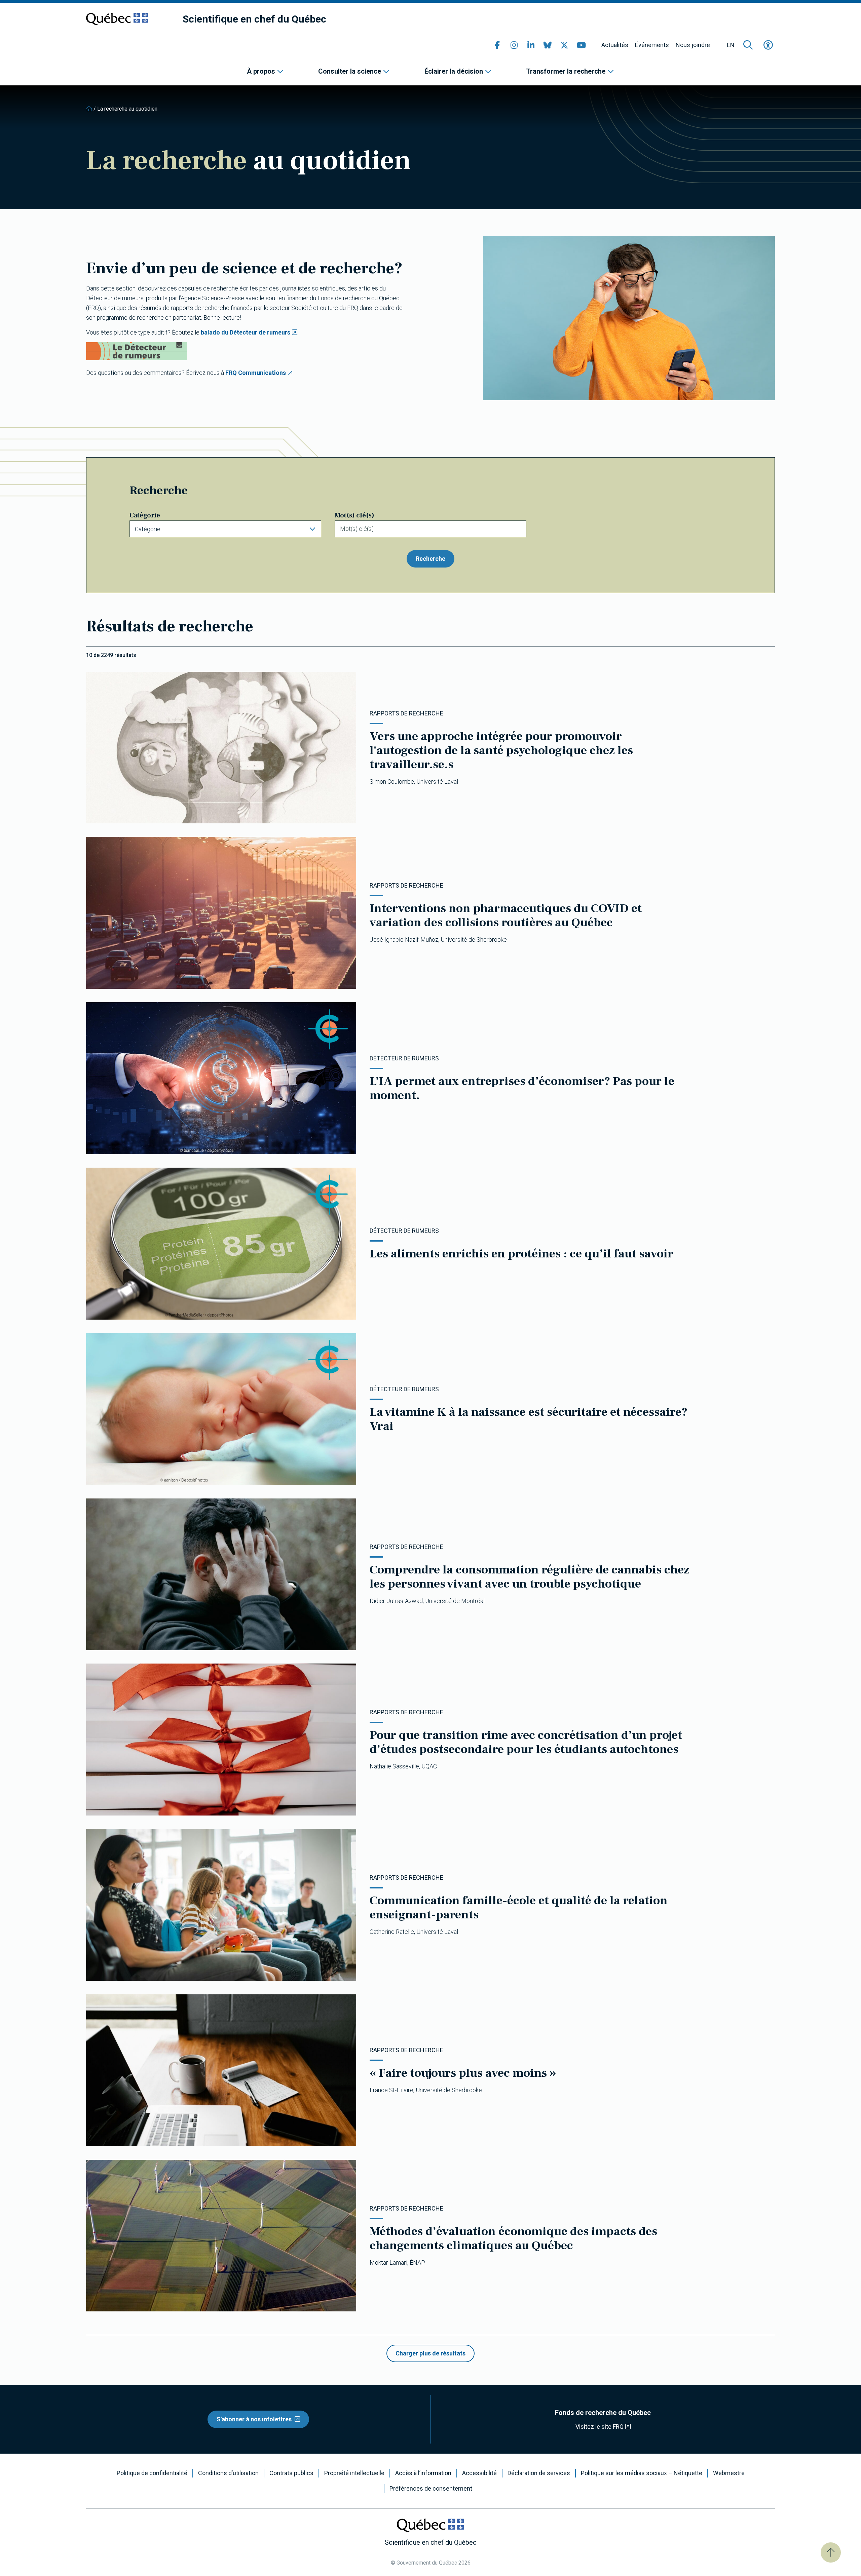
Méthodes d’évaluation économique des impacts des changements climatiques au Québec (513, 2238)
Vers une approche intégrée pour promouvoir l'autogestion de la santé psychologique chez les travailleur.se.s (501, 750)
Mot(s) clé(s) (354, 515)
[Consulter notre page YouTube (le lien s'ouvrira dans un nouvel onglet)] (581, 45)
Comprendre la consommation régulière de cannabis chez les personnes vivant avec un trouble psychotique (530, 1577)
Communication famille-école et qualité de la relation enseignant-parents (519, 1908)
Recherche (430, 559)
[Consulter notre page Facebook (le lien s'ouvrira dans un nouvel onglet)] (497, 45)
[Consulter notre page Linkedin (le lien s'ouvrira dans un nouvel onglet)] (531, 45)
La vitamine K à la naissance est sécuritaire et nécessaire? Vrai (529, 1419)
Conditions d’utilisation (228, 2473)
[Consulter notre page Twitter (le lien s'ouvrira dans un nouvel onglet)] (564, 45)
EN (731, 45)
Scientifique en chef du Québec (254, 19)
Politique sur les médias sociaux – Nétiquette (642, 2473)
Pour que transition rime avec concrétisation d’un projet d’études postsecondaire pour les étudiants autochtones (526, 1742)
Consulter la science (350, 71)
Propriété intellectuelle (354, 2473)
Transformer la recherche (566, 71)
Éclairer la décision (454, 71)
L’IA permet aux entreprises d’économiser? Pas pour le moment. (522, 1088)
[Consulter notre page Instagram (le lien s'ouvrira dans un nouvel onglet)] (514, 45)
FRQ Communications (256, 373)
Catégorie (145, 515)
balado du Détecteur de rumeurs (246, 332)
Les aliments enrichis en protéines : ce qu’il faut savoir (521, 1254)
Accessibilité (479, 2473)
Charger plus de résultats (430, 2353)
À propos (261, 71)
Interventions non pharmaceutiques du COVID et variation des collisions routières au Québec (506, 915)
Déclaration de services (539, 2473)
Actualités (615, 45)
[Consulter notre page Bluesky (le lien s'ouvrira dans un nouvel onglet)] (548, 45)
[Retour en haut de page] (831, 2552)
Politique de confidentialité (152, 2473)
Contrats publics (291, 2473)
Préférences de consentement (431, 2489)
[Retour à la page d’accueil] (89, 109)
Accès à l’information (423, 2473)
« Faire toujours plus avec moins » (463, 2073)
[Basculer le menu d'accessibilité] (768, 45)
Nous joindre (693, 45)
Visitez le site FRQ (600, 2427)
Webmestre (729, 2473)
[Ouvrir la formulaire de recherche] (748, 45)
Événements (652, 45)
